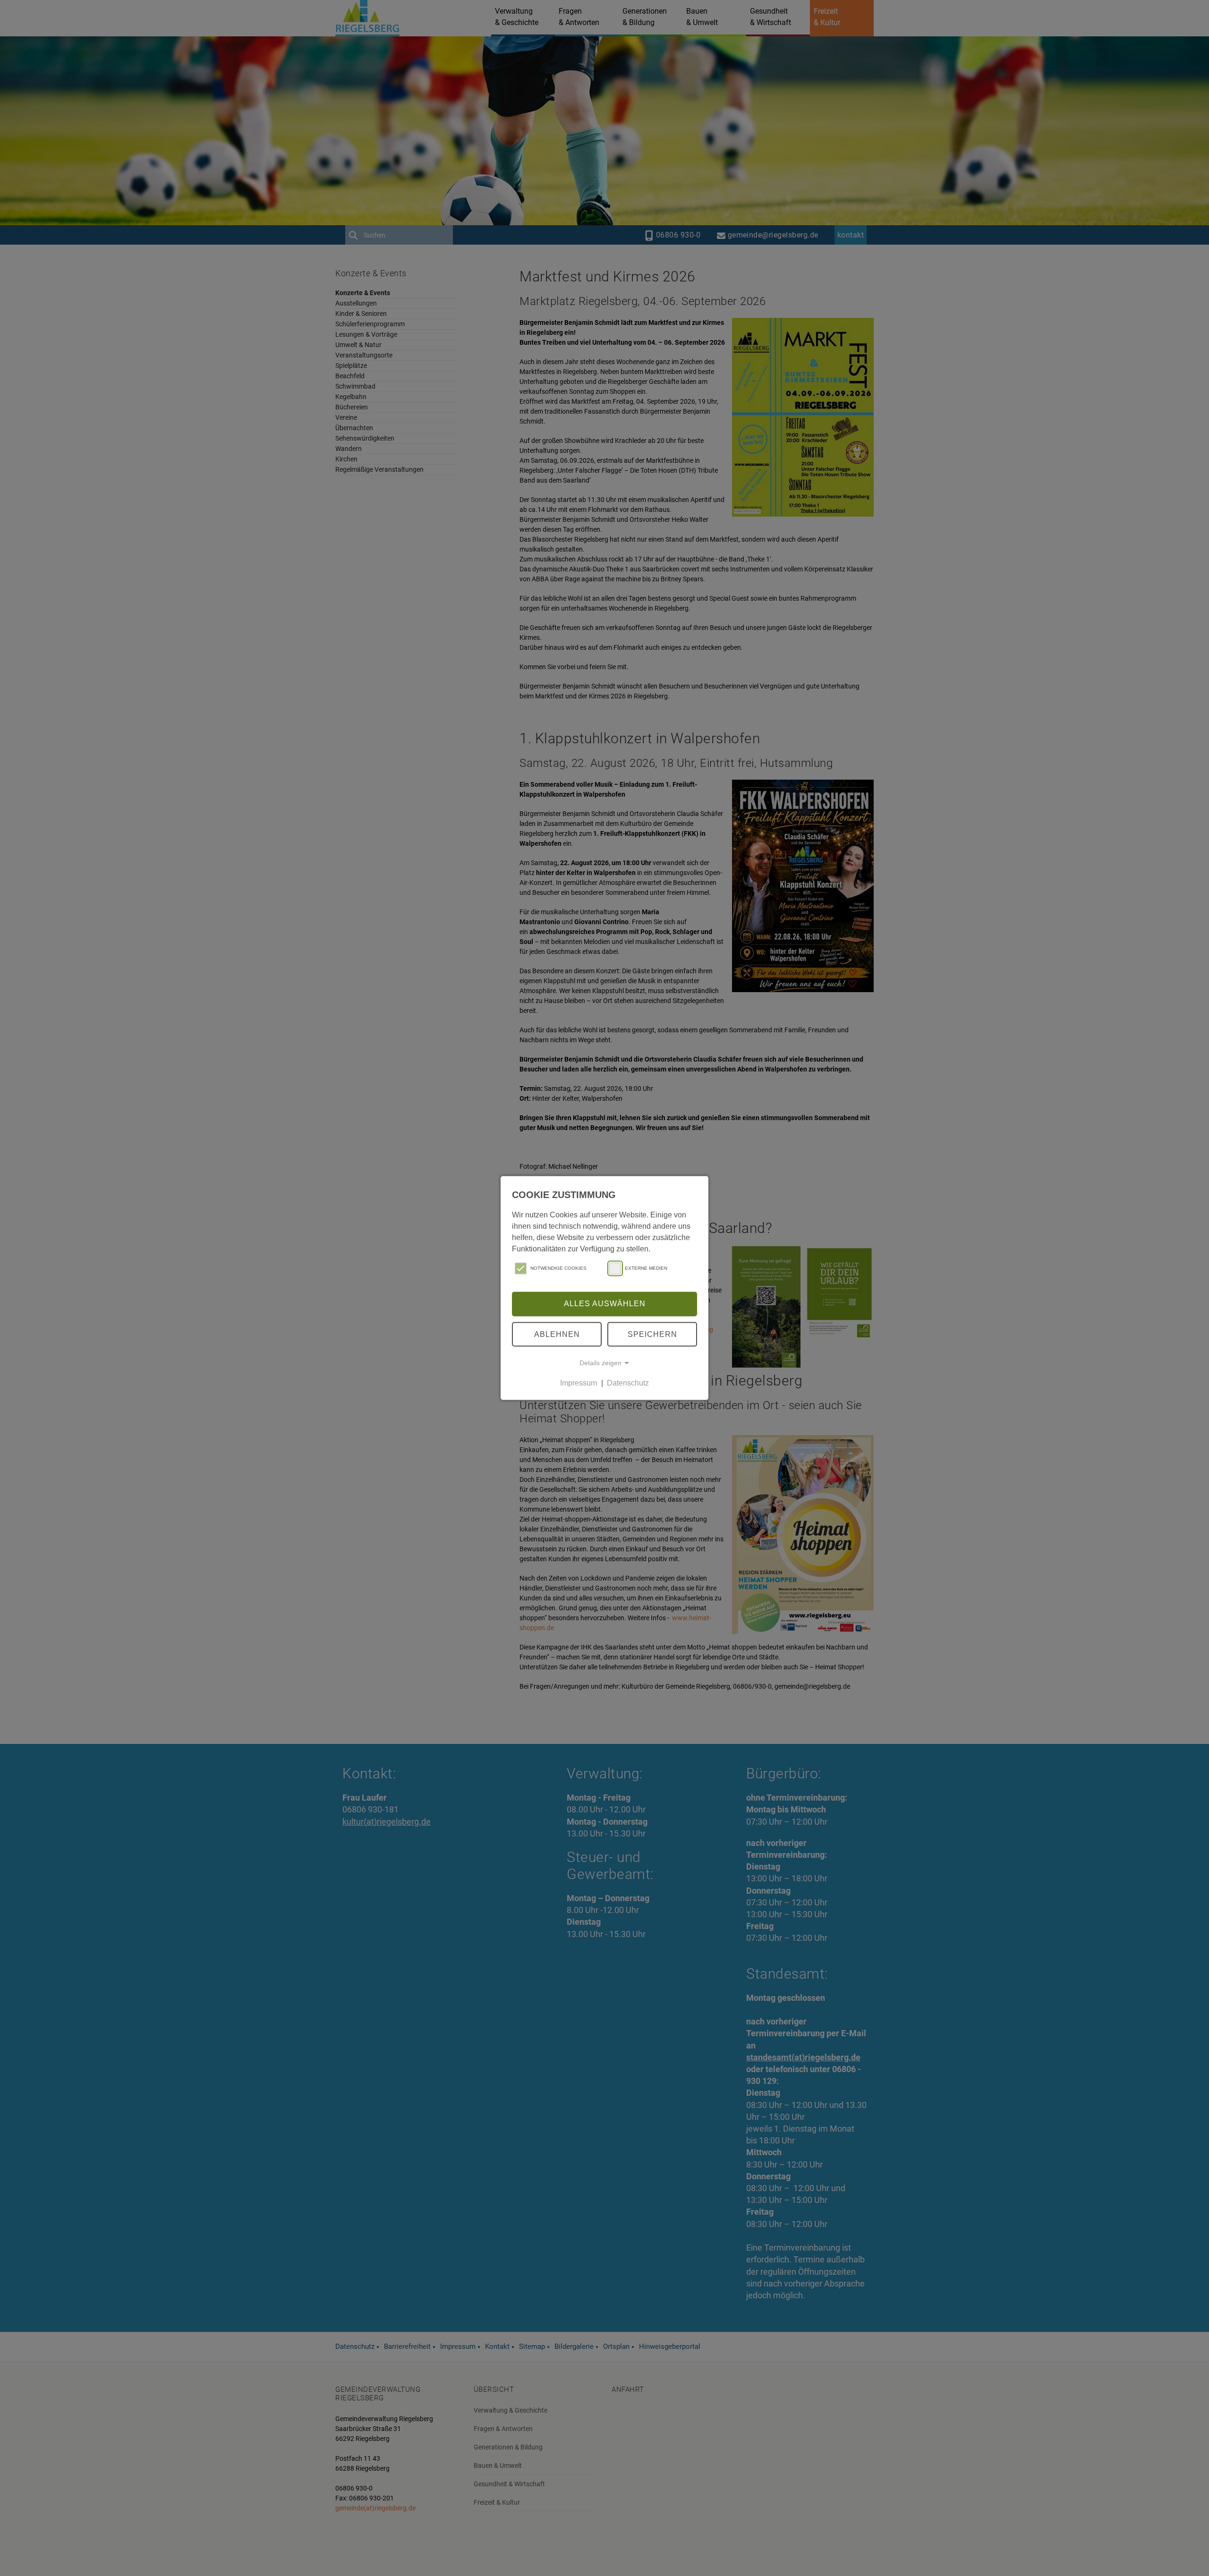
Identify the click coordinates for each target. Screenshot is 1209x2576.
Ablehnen (557, 1334)
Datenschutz (628, 1383)
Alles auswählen (605, 1304)
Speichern (652, 1334)
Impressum (579, 1383)
